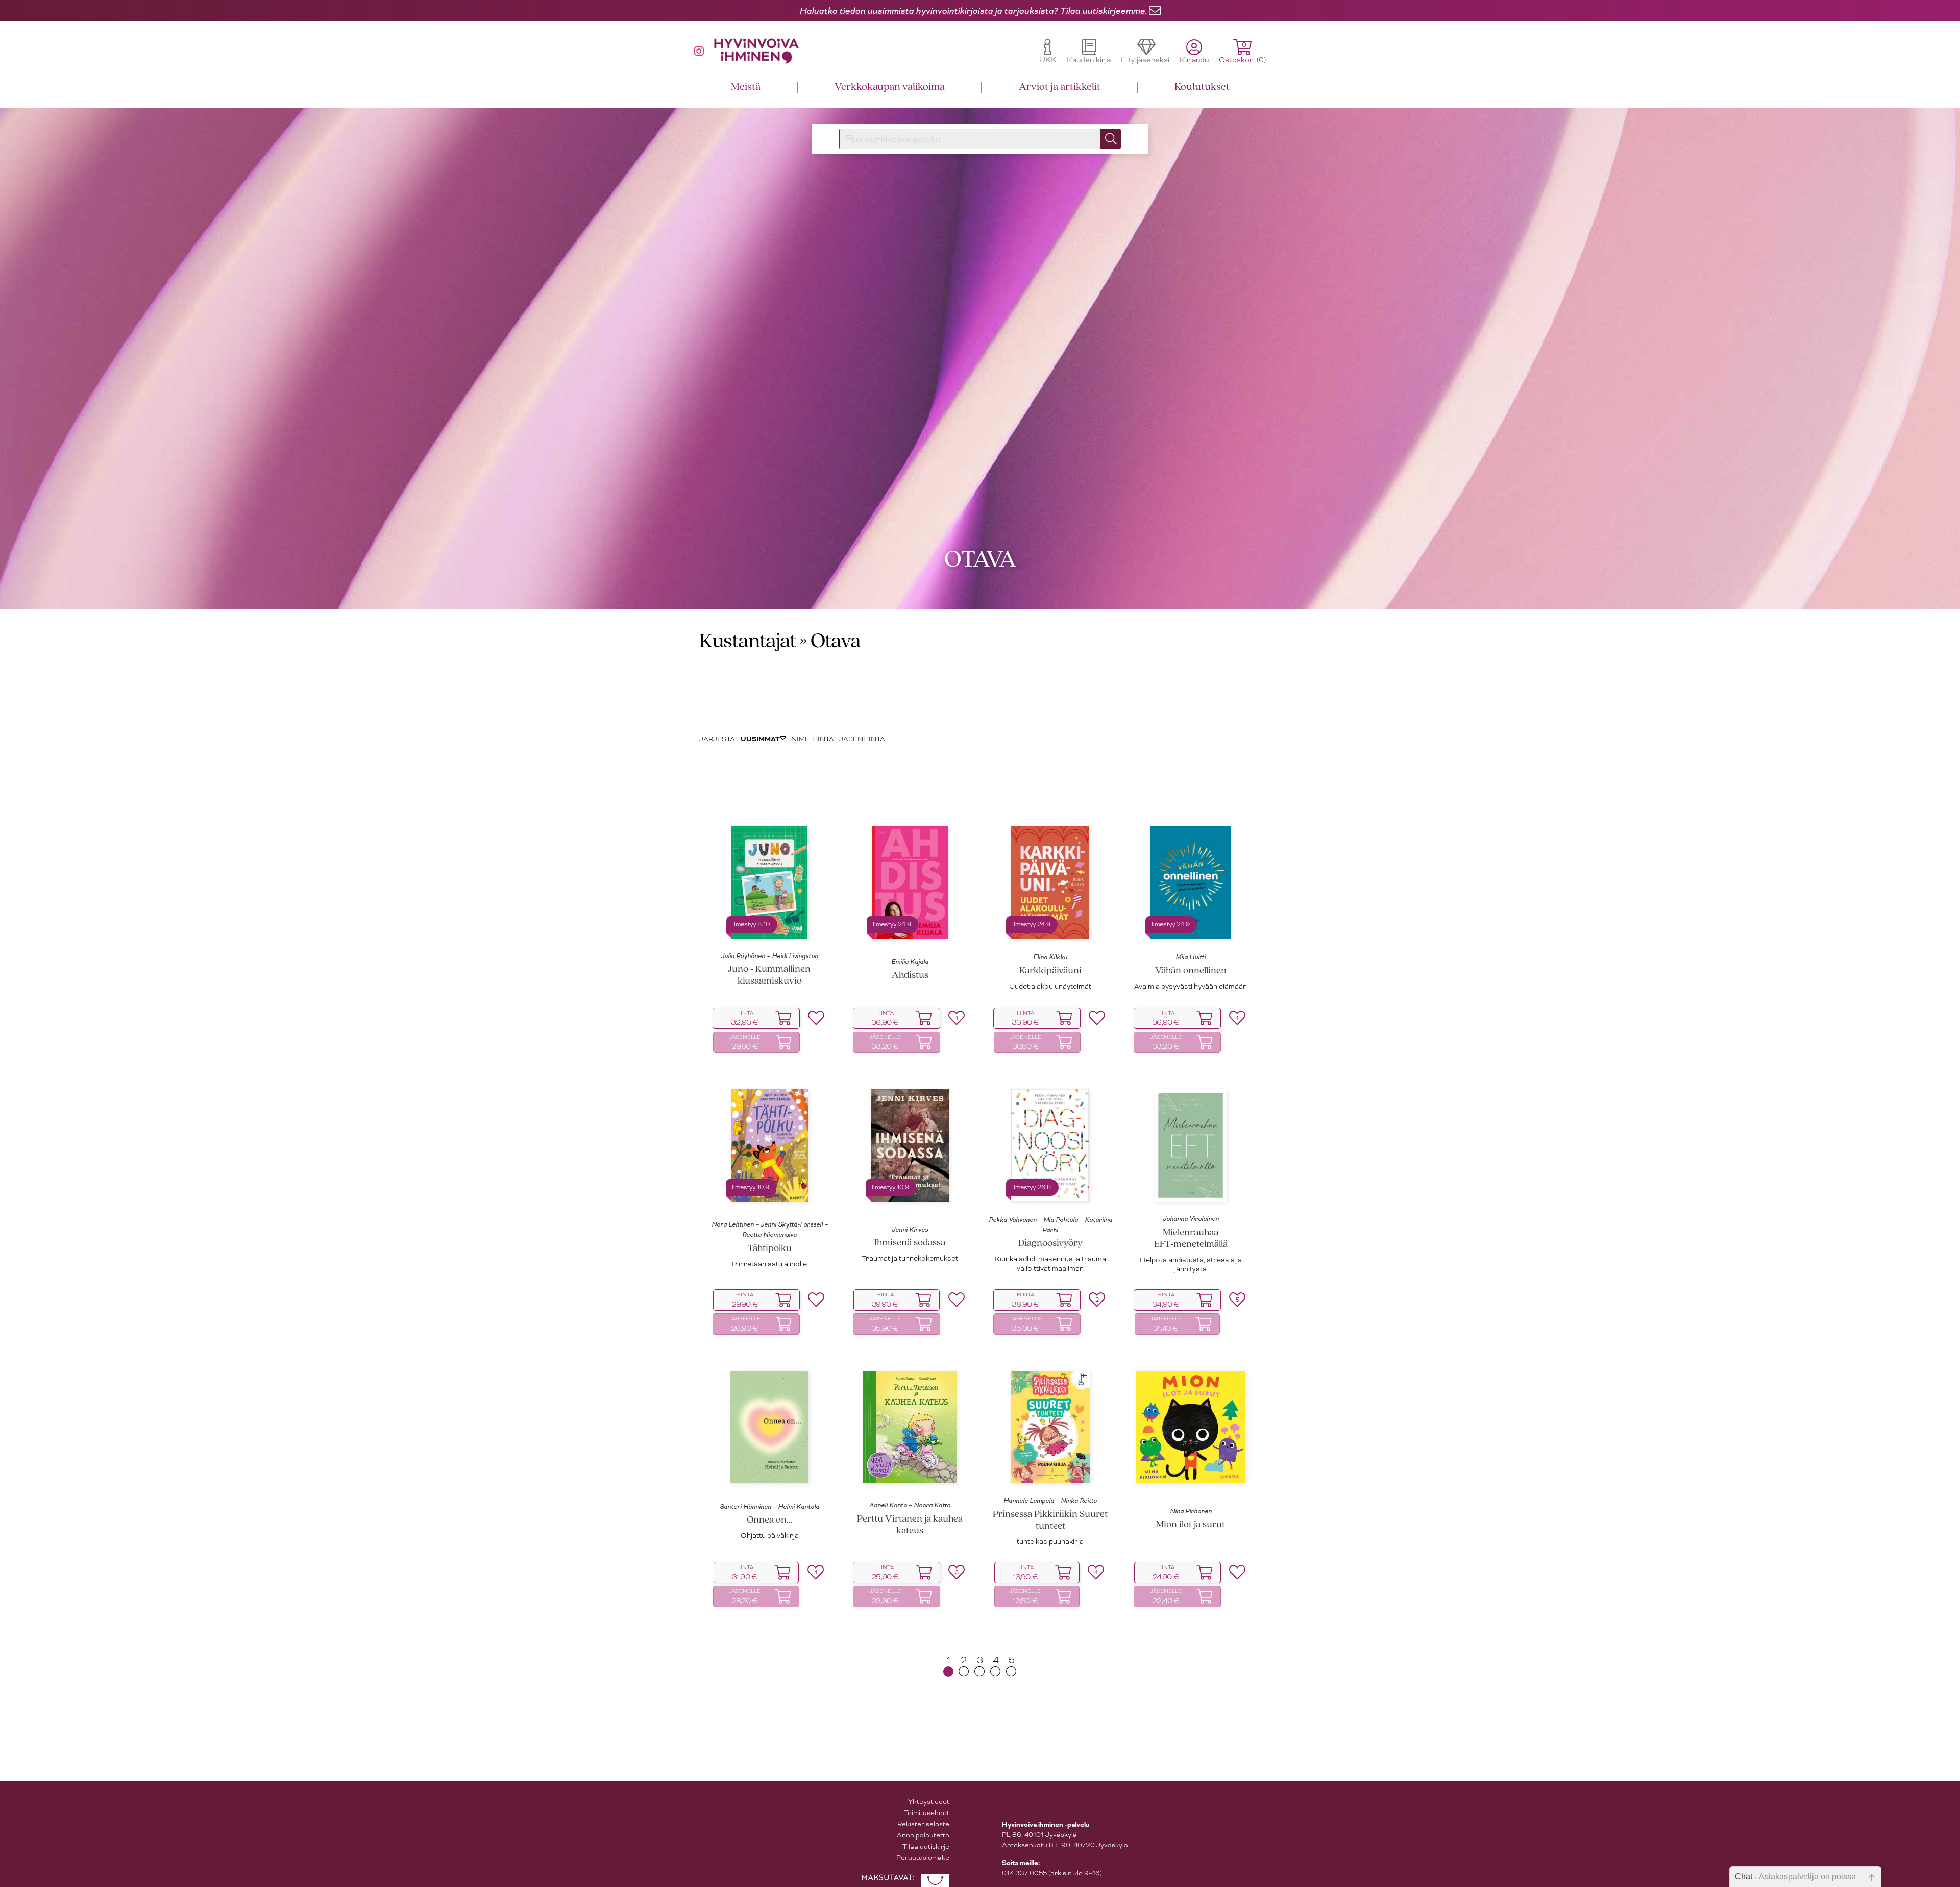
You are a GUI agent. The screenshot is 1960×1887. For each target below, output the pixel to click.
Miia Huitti (1191, 959)
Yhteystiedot (929, 1803)
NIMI (799, 740)
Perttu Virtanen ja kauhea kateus (910, 1527)
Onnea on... (770, 1522)
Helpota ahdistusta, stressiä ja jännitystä (1191, 1266)
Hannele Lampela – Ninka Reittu (1050, 1502)
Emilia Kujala (910, 963)
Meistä (746, 87)
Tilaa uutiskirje (926, 1848)
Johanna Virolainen (1191, 1220)
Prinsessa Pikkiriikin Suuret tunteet (1050, 1522)
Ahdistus (910, 977)
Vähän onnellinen (1191, 973)
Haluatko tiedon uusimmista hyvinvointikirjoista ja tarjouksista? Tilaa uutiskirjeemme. (973, 11)
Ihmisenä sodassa (910, 1245)
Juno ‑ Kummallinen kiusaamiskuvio (769, 977)
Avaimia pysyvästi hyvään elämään (1191, 988)
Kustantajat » (753, 643)
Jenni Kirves (910, 1231)
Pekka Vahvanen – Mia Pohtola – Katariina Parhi (1050, 1227)
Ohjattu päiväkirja (770, 1537)
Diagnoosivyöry (1050, 1246)
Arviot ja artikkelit (1060, 87)
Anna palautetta (923, 1837)
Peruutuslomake (923, 1859)
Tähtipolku (770, 1250)
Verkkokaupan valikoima (890, 87)
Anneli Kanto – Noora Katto (910, 1507)
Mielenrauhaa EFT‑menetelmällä (1191, 1240)
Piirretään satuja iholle (769, 1266)
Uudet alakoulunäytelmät (1050, 988)
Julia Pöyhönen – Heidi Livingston (769, 958)
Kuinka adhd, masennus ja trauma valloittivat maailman (1050, 1266)
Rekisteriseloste (923, 1825)
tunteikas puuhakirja (1050, 1543)
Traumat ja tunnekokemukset (910, 1260)
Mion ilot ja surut (1191, 1526)
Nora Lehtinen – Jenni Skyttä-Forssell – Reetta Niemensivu (770, 1231)
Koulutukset (1202, 87)
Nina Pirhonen (1191, 1513)
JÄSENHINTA (862, 740)
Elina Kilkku (1050, 959)
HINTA (823, 740)
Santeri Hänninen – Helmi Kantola (769, 1508)
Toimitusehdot (927, 1814)
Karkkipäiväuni (1050, 973)
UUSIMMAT (760, 741)
